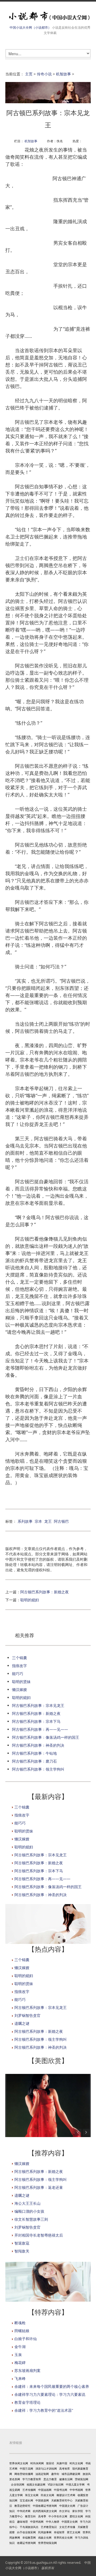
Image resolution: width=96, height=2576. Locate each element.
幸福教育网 (29, 2538)
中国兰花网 (26, 2469)
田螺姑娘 (22, 2331)
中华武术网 (24, 2511)
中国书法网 (61, 2490)
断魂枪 (20, 2323)
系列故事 (25, 1521)
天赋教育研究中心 (62, 2500)
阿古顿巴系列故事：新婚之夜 (45, 1592)
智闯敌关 (22, 2251)
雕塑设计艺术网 (66, 2495)
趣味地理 (22, 2522)
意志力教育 (50, 2479)
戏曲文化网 (45, 2538)
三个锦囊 (19, 1658)
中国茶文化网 (70, 2522)
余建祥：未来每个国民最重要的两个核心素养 (52, 2386)
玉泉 (18, 2355)
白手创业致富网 (26, 2532)
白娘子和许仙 (26, 2339)
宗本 (38, 1521)
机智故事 (63, 74)
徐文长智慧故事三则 (31, 2219)
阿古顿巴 (61, 1521)
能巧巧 (18, 1674)
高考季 (42, 2516)
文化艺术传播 (67, 2527)
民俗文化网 (47, 2495)
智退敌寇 (22, 2243)
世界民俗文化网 (63, 2538)
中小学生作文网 (58, 2516)
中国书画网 (37, 2522)
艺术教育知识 (49, 2527)
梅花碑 (20, 2363)
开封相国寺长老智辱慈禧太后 (39, 2235)
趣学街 (55, 2474)
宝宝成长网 (26, 2500)
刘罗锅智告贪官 (27, 2015)
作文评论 (65, 2511)
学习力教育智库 (32, 2479)
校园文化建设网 (36, 2484)
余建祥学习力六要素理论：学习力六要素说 (50, 2394)
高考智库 (65, 2469)
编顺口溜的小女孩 (29, 2211)
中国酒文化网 (67, 2506)
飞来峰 (20, 2378)
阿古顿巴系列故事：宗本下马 (36, 1721)
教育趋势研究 (22, 2506)
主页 (29, 74)
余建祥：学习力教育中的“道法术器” (44, 2410)
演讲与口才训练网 (46, 2469)
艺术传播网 (29, 2490)
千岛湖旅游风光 (29, 2527)
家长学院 (78, 2511)
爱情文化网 (76, 2516)
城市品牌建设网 (71, 2474)
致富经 (50, 2463)
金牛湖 (20, 2347)
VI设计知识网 (56, 2484)
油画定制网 (42, 2474)
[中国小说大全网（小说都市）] (48, 16)
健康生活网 (66, 2479)
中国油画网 (45, 2490)
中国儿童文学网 (75, 2484)
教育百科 (30, 2516)
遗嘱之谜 (22, 2023)
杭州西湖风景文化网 (45, 2511)
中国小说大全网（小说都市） (30, 27)
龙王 (48, 1521)
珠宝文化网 (32, 2495)
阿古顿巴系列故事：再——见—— (40, 1729)
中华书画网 (76, 2490)
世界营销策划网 (47, 2543)
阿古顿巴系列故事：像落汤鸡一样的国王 (46, 1737)
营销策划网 (82, 2479)
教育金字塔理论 (27, 2402)
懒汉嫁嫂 (19, 1690)
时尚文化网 (76, 2463)
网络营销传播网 (24, 2474)
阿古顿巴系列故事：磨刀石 (34, 1761)
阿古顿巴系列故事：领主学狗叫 (38, 1769)
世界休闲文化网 (19, 2463)
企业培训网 (18, 2484)
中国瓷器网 (42, 2500)
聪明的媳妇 (30, 1600)
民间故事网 (45, 2532)
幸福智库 (59, 2532)
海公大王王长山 (27, 2203)
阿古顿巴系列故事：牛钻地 (34, 1753)
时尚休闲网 (37, 2463)
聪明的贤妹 (21, 1682)
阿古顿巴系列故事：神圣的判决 (38, 1745)
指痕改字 (19, 1666)
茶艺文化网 (74, 2532)
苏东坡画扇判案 (27, 2370)
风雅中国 (62, 2463)
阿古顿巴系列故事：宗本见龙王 (38, 1705)
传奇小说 (44, 74)
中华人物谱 (53, 2522)
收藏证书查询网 (26, 2543)
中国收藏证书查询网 (45, 2506)
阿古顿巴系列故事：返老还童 (39, 2187)
